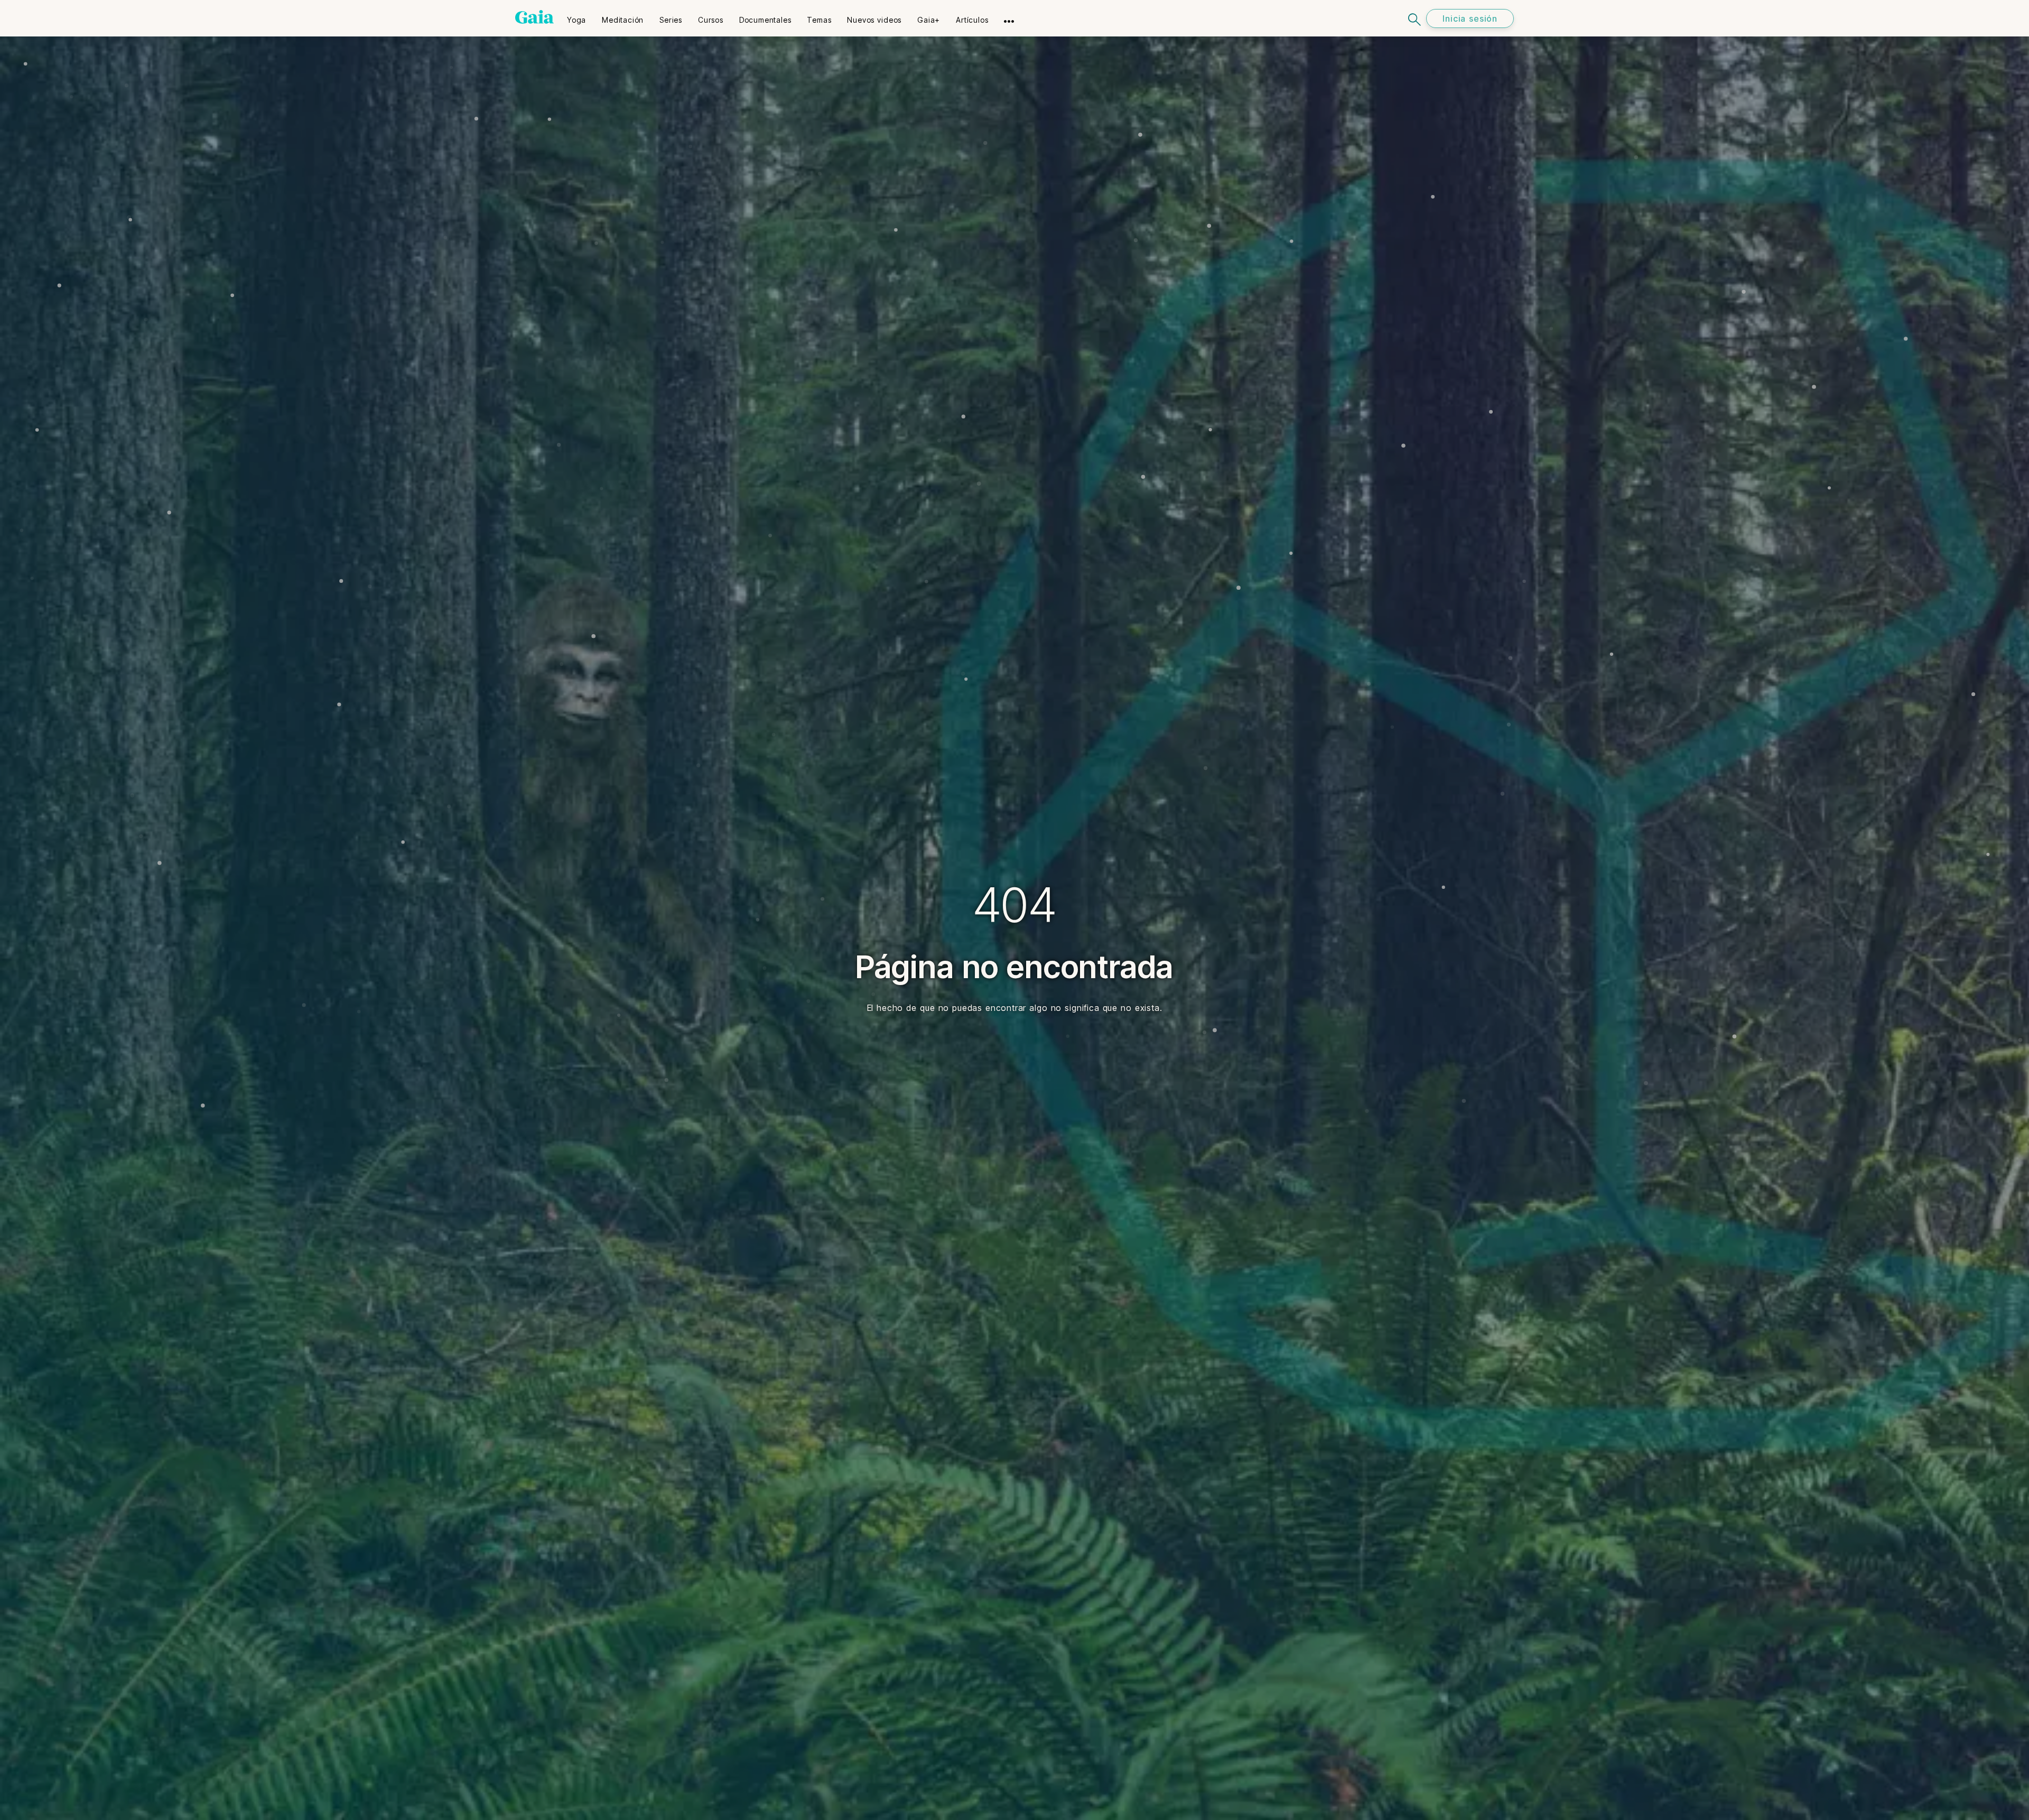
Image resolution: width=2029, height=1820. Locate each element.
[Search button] (1415, 18)
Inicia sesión (1470, 18)
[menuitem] (576, 16)
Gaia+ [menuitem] (929, 20)
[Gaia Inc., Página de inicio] (534, 17)
